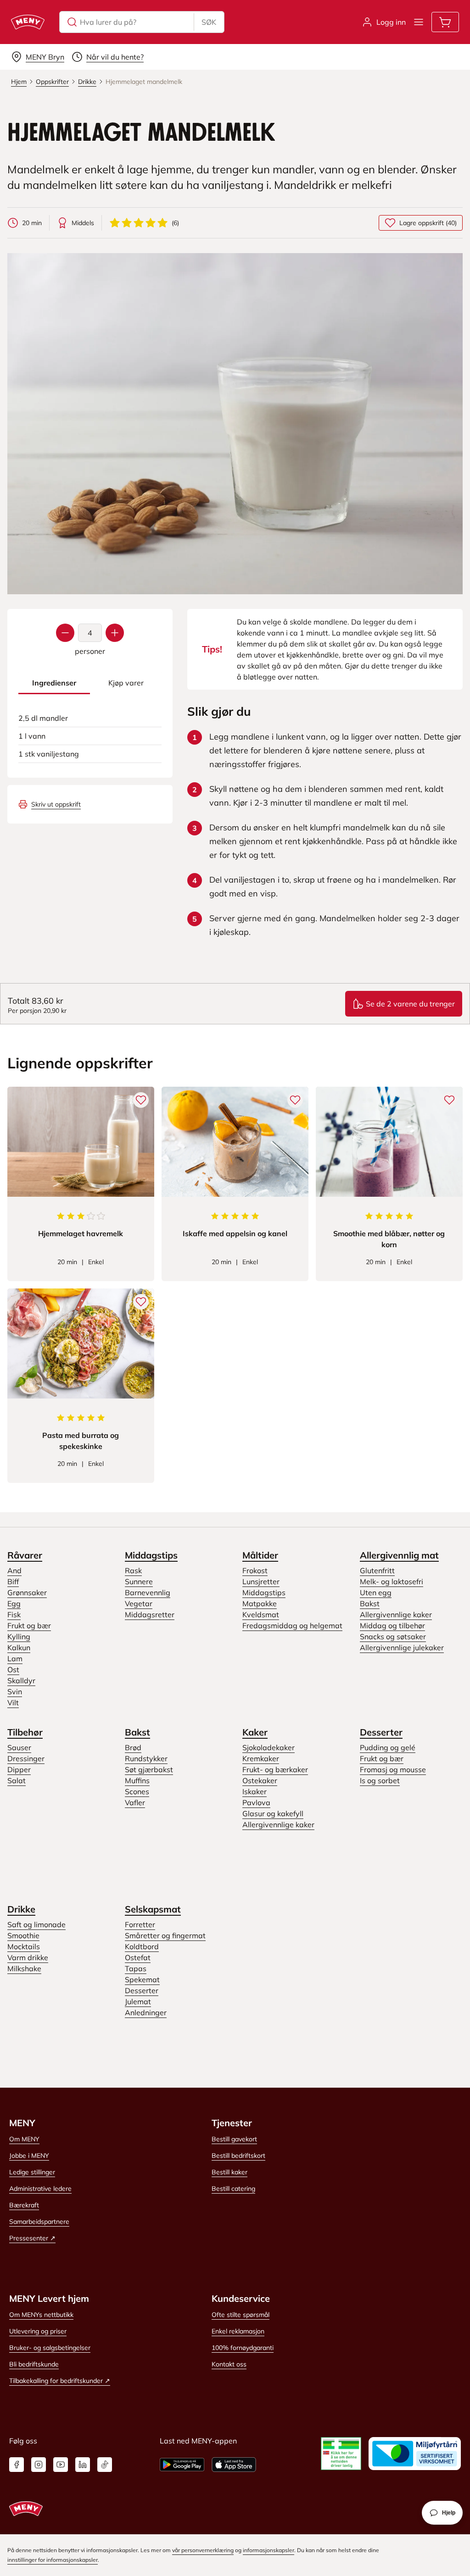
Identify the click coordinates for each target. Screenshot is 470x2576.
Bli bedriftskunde (34, 2364)
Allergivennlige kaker (396, 1614)
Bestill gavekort (234, 2139)
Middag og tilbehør (392, 1625)
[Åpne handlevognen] (445, 22)
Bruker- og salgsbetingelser (50, 2348)
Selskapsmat (153, 1909)
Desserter (381, 1732)
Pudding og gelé (388, 1747)
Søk (209, 22)
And (14, 1570)
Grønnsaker (27, 1592)
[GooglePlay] (182, 2465)
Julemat (138, 2001)
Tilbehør (25, 1732)
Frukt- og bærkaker (275, 1769)
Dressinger (26, 1758)
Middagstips (151, 1555)
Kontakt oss (229, 2364)
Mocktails (24, 1946)
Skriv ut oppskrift (56, 804)
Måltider (260, 1555)
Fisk (14, 1614)
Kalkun (19, 1647)
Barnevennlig (148, 1592)
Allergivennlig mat (399, 1555)
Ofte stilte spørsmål (241, 2315)
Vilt (13, 1703)
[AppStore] (234, 2465)
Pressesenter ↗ (32, 2238)
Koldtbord (142, 1946)
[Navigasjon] (419, 22)
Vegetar (139, 1603)
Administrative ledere (40, 2189)
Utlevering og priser (38, 2331)
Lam (15, 1658)
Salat (17, 1780)
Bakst (370, 1603)
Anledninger (146, 2012)
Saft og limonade (36, 1924)
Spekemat (142, 1979)
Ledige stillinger (32, 2172)
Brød (133, 1747)
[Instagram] (39, 2465)
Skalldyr (21, 1680)
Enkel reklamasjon (238, 2331)
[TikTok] (105, 2465)
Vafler (135, 1802)
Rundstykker (146, 1758)
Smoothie (23, 1935)
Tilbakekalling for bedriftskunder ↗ (60, 2381)
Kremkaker (261, 1758)
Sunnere (139, 1581)
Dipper (19, 1769)
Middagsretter (150, 1614)
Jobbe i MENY (29, 2156)
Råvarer (25, 1555)
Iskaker (255, 1791)
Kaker (255, 1732)
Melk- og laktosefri (392, 1581)
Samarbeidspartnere (39, 2222)
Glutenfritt (377, 1570)
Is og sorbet (380, 1780)
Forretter (140, 1924)
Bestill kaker (229, 2172)
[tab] (54, 683)
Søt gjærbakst (149, 1769)
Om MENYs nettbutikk (41, 2315)
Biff (13, 1581)
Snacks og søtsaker (393, 1636)
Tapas (136, 1968)
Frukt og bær (29, 1625)
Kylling (19, 1636)
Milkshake (24, 1968)
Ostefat (138, 1957)
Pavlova (256, 1802)
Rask (133, 1570)
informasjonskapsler (269, 2550)
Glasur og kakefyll (273, 1813)
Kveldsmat (261, 1614)
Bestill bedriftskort (238, 2156)
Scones (137, 1791)
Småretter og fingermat (165, 1935)
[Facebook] (17, 2465)
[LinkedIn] (83, 2465)
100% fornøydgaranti (243, 2348)
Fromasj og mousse (393, 1769)
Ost (13, 1669)
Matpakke (260, 1603)
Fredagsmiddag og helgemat (292, 1625)
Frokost (255, 1570)
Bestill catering (233, 2189)
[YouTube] (61, 2465)
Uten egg (376, 1592)
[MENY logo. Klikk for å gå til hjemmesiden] (28, 22)
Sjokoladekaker (269, 1747)
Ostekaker (260, 1780)
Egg (14, 1603)
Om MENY (24, 2139)
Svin (15, 1692)
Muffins (137, 1780)
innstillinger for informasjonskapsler (53, 2560)
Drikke (21, 1909)
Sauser (19, 1747)
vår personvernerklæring (203, 2550)
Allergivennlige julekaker (402, 1647)
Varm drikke (28, 1957)
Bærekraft (24, 2205)
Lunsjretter (261, 1581)
